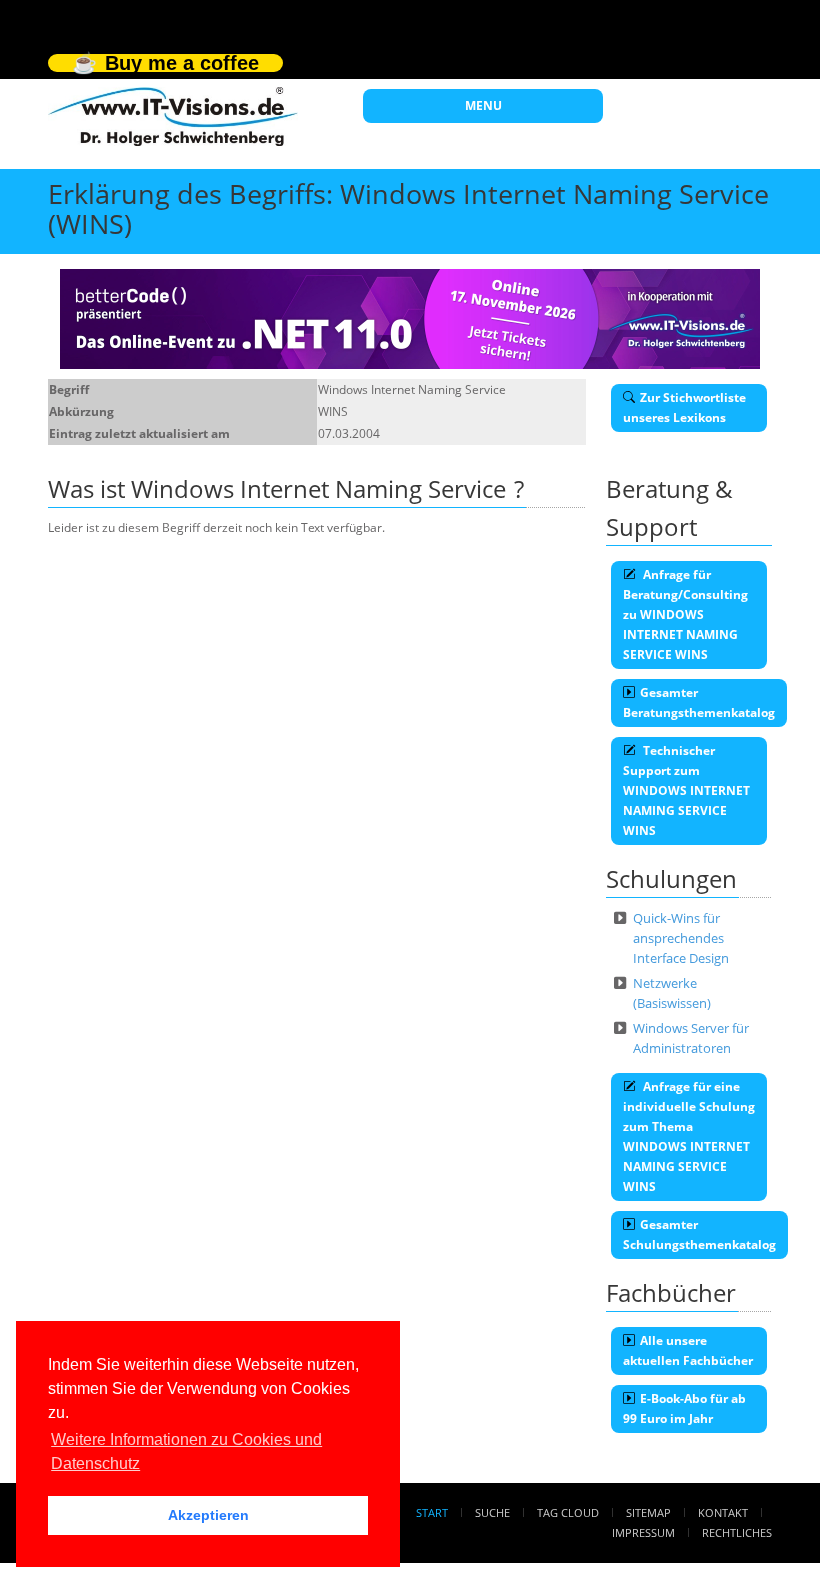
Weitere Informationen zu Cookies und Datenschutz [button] (186, 1451)
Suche (492, 1512)
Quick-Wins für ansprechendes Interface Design (681, 938)
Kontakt (723, 1512)
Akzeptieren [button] (208, 1515)
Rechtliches (737, 1532)
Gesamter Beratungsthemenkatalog (699, 702)
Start (432, 1512)
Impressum (643, 1532)
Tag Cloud (568, 1512)
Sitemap (648, 1512)
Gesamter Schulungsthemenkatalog (699, 1234)
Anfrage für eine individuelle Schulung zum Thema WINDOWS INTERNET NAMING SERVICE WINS (689, 1136)
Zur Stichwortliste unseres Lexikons (684, 407)
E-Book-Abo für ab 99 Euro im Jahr (684, 1408)
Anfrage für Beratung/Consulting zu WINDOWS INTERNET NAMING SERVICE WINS (685, 614)
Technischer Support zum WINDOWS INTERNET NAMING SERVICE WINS (686, 790)
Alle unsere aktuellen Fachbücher (688, 1350)
